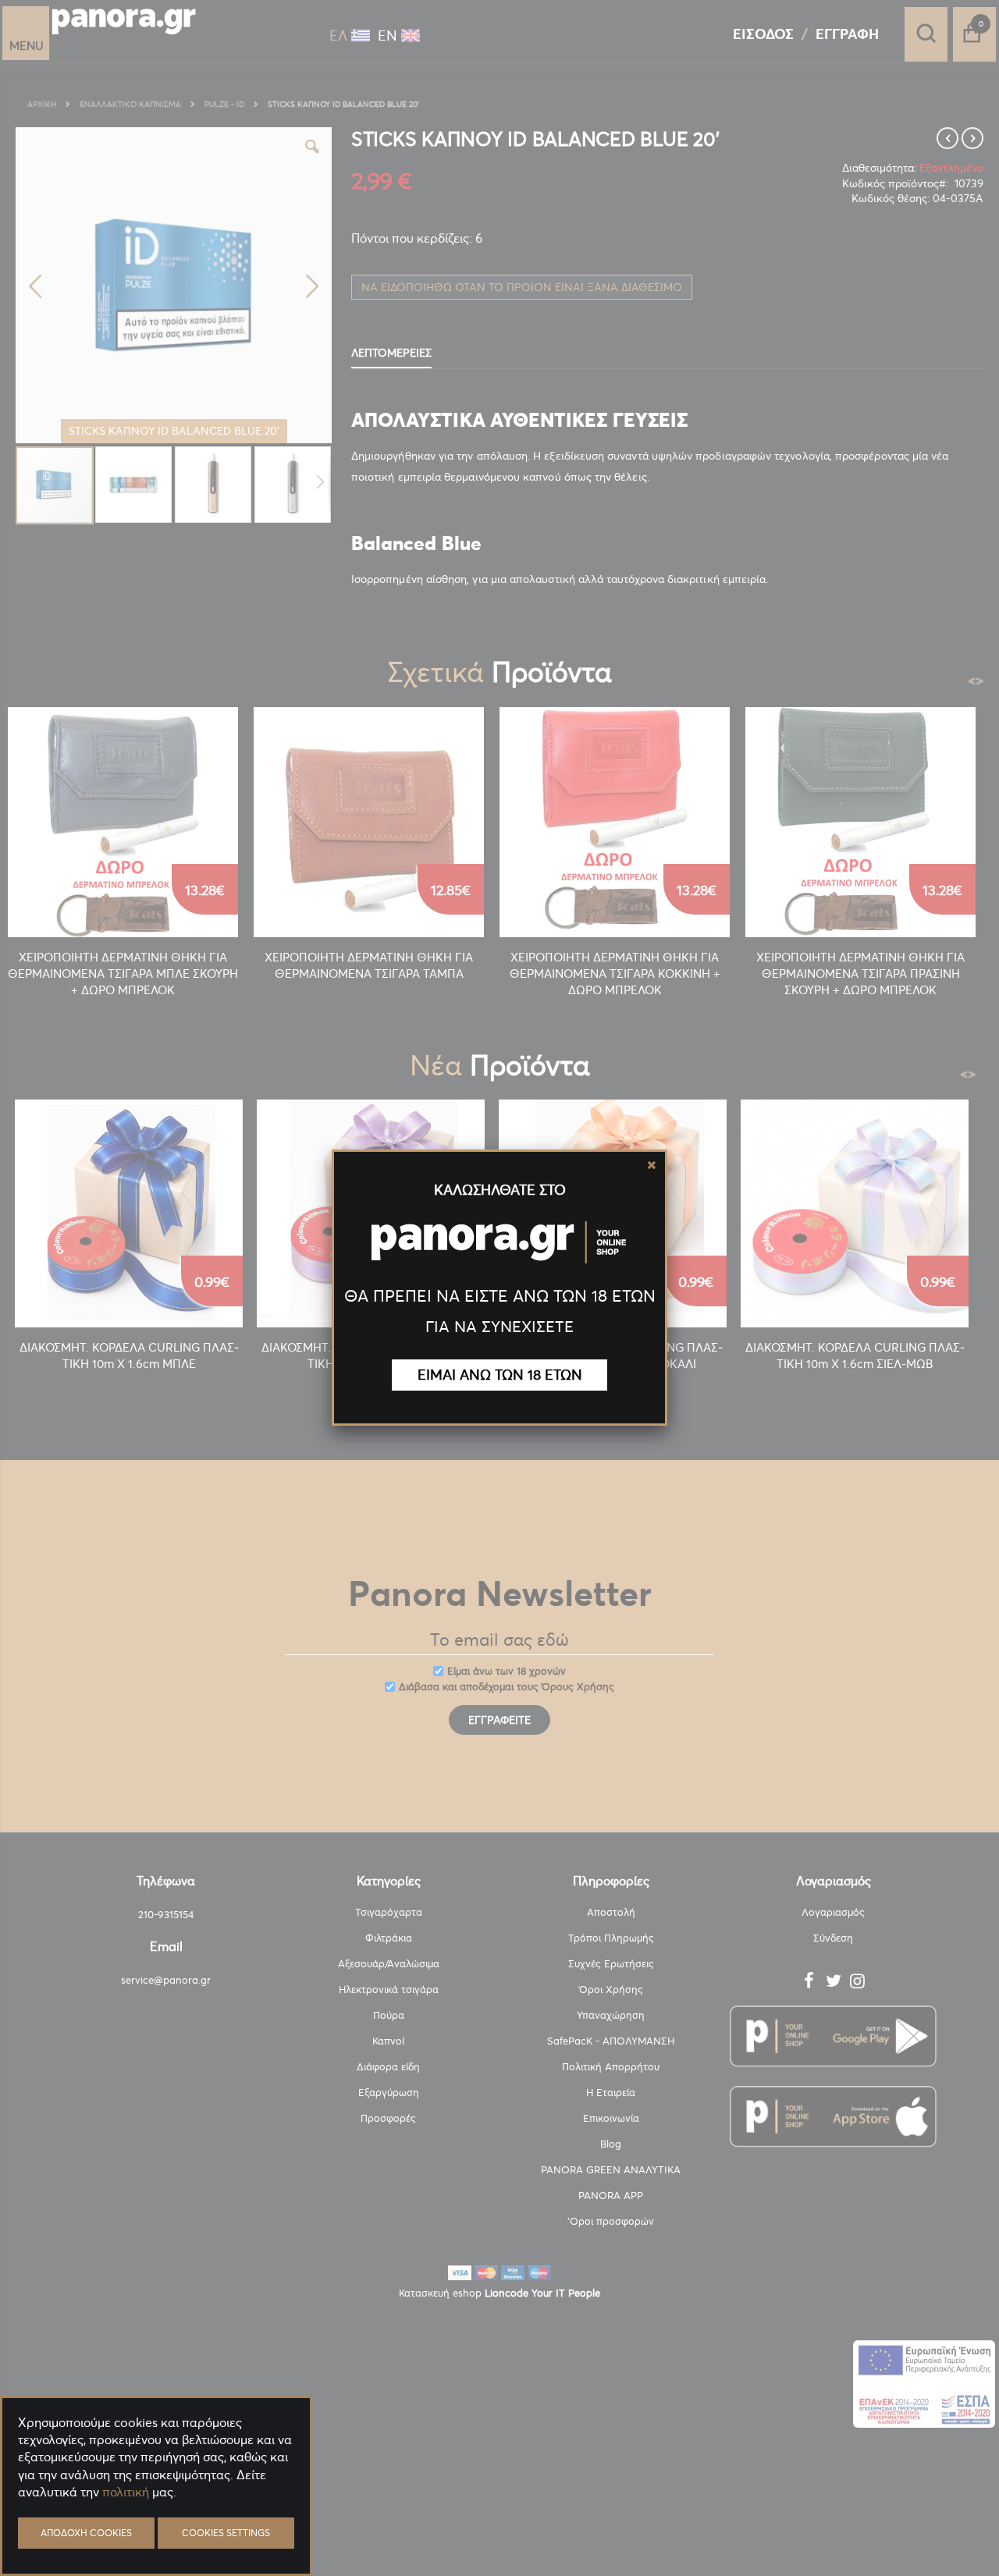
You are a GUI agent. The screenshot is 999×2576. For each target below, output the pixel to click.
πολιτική (126, 2492)
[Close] (652, 1165)
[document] (156, 2530)
